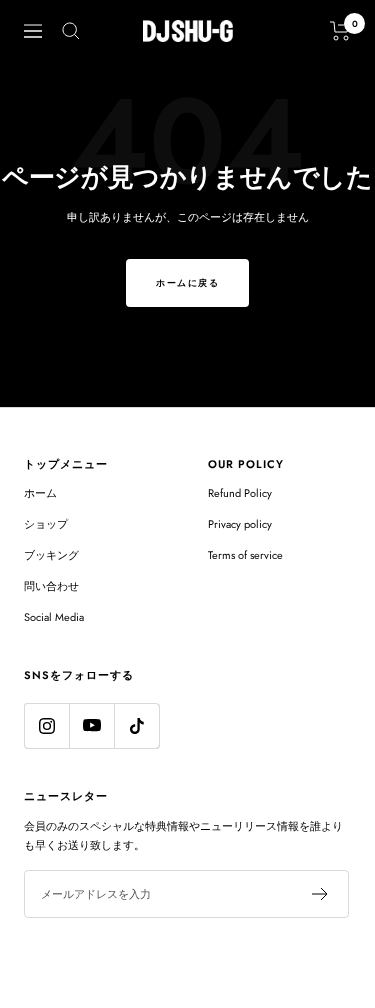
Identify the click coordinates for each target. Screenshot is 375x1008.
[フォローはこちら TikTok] (136, 725)
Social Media (54, 617)
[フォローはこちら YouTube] (91, 725)
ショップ (46, 524)
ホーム (40, 493)
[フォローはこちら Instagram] (46, 725)
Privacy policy (240, 524)
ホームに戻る (187, 282)
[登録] (320, 894)
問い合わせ (51, 586)
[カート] (340, 31)
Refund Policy (240, 493)
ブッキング (51, 555)
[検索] (71, 31)
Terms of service (245, 555)
